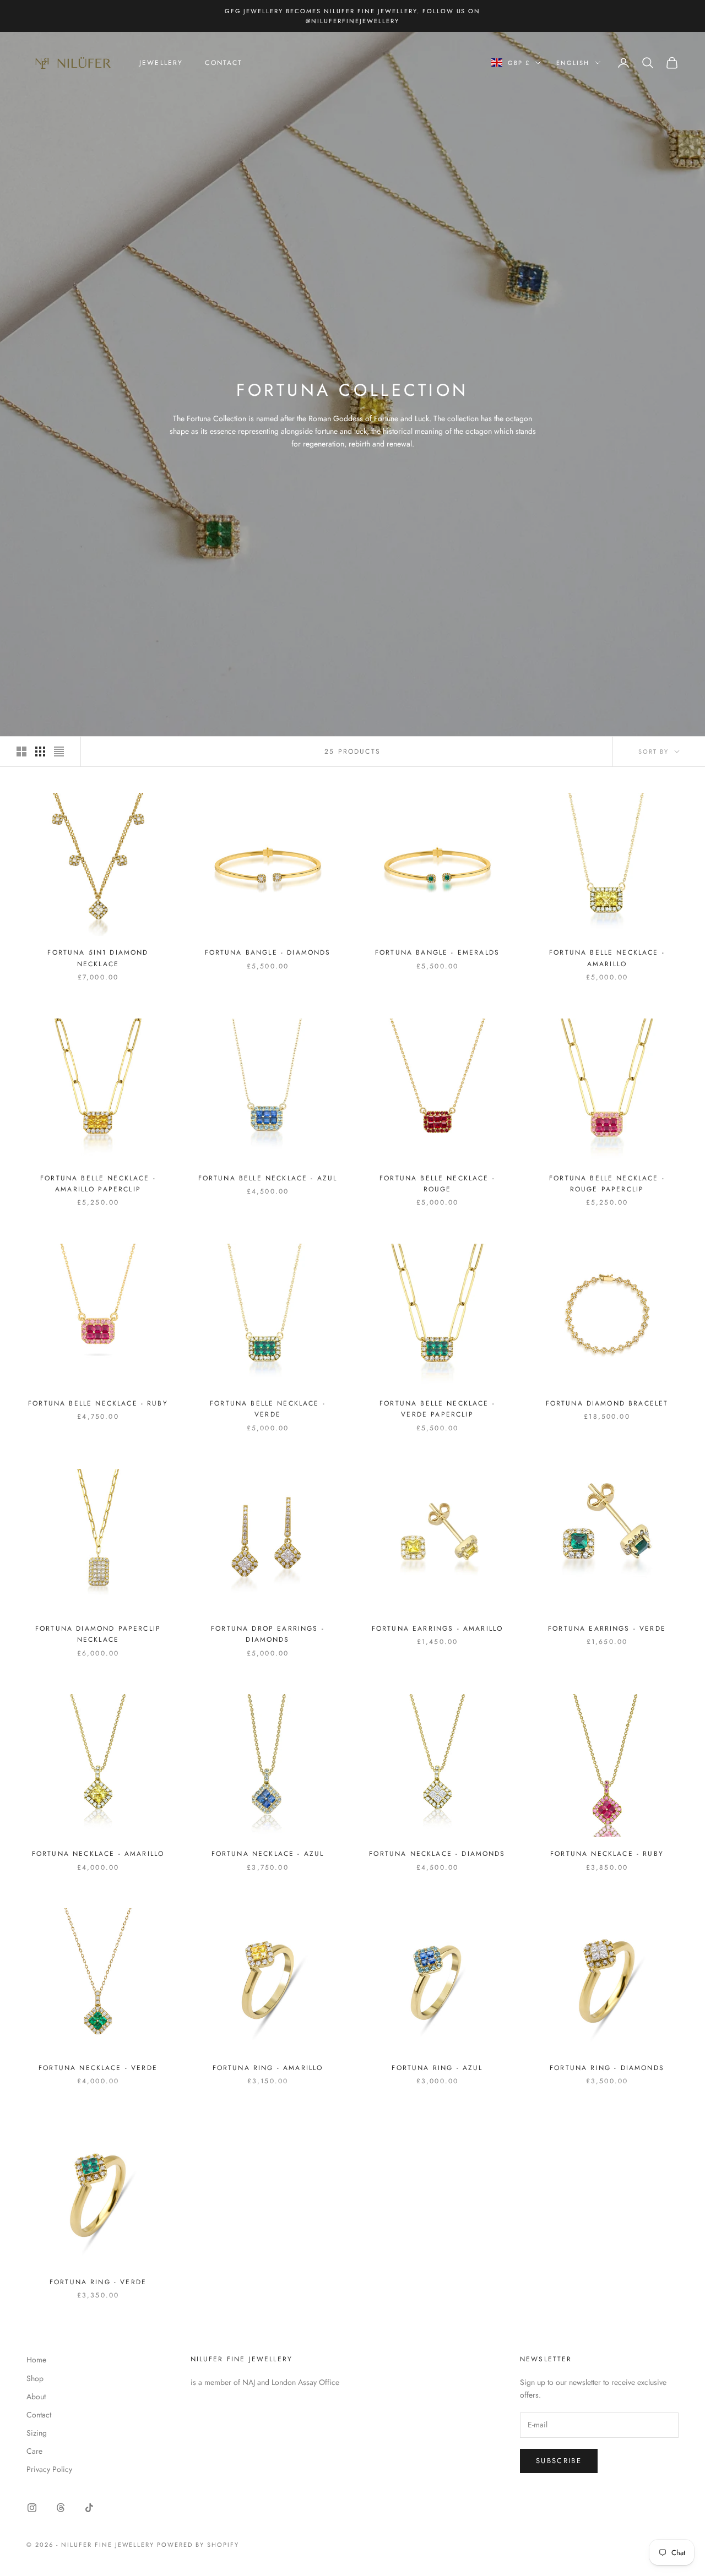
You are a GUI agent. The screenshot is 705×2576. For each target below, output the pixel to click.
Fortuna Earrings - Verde (607, 1629)
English (573, 63)
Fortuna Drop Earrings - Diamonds (268, 1634)
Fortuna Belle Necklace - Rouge (437, 1184)
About (36, 2397)
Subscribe (559, 2461)
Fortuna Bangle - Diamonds (268, 952)
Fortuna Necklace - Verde (98, 2068)
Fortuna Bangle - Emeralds (437, 952)
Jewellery (161, 63)
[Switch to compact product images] (59, 751)
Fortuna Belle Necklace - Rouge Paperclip (607, 1184)
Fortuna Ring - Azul (437, 2068)
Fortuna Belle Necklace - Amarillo (607, 958)
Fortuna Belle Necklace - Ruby (98, 1403)
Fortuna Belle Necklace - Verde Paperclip (437, 1409)
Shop (35, 2378)
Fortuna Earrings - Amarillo (437, 1629)
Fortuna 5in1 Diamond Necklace (98, 958)
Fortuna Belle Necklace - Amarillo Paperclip (98, 1184)
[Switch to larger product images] (21, 751)
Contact (224, 63)
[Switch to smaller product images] (40, 751)
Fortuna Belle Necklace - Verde (268, 1409)
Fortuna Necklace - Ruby (607, 1854)
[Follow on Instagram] (32, 2508)
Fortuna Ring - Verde (98, 2282)
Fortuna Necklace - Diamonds (437, 1854)
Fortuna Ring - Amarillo (268, 2068)
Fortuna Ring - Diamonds (607, 2068)
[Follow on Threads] (61, 2508)
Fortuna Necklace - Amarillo (98, 1854)
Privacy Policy (49, 2469)
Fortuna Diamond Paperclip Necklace (98, 1634)
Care (34, 2451)
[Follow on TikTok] (89, 2508)
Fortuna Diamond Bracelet (607, 1403)
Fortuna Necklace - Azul (268, 1854)
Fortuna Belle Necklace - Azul (268, 1178)
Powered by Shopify (198, 2545)
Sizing (37, 2433)
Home (36, 2360)
